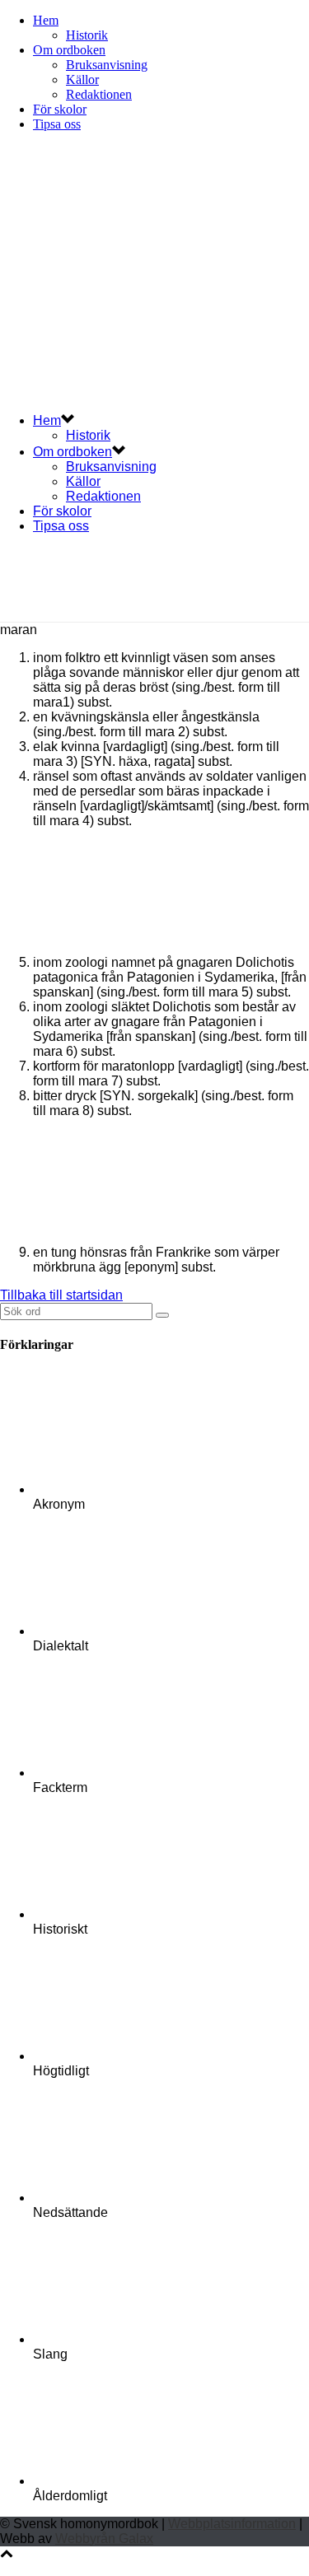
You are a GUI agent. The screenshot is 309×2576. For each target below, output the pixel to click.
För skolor (60, 109)
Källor (82, 79)
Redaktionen (99, 94)
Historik (87, 35)
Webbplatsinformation (232, 2524)
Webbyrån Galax (104, 2539)
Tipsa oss (57, 124)
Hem (46, 20)
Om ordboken (69, 50)
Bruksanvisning (107, 65)
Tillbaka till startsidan (61, 1295)
